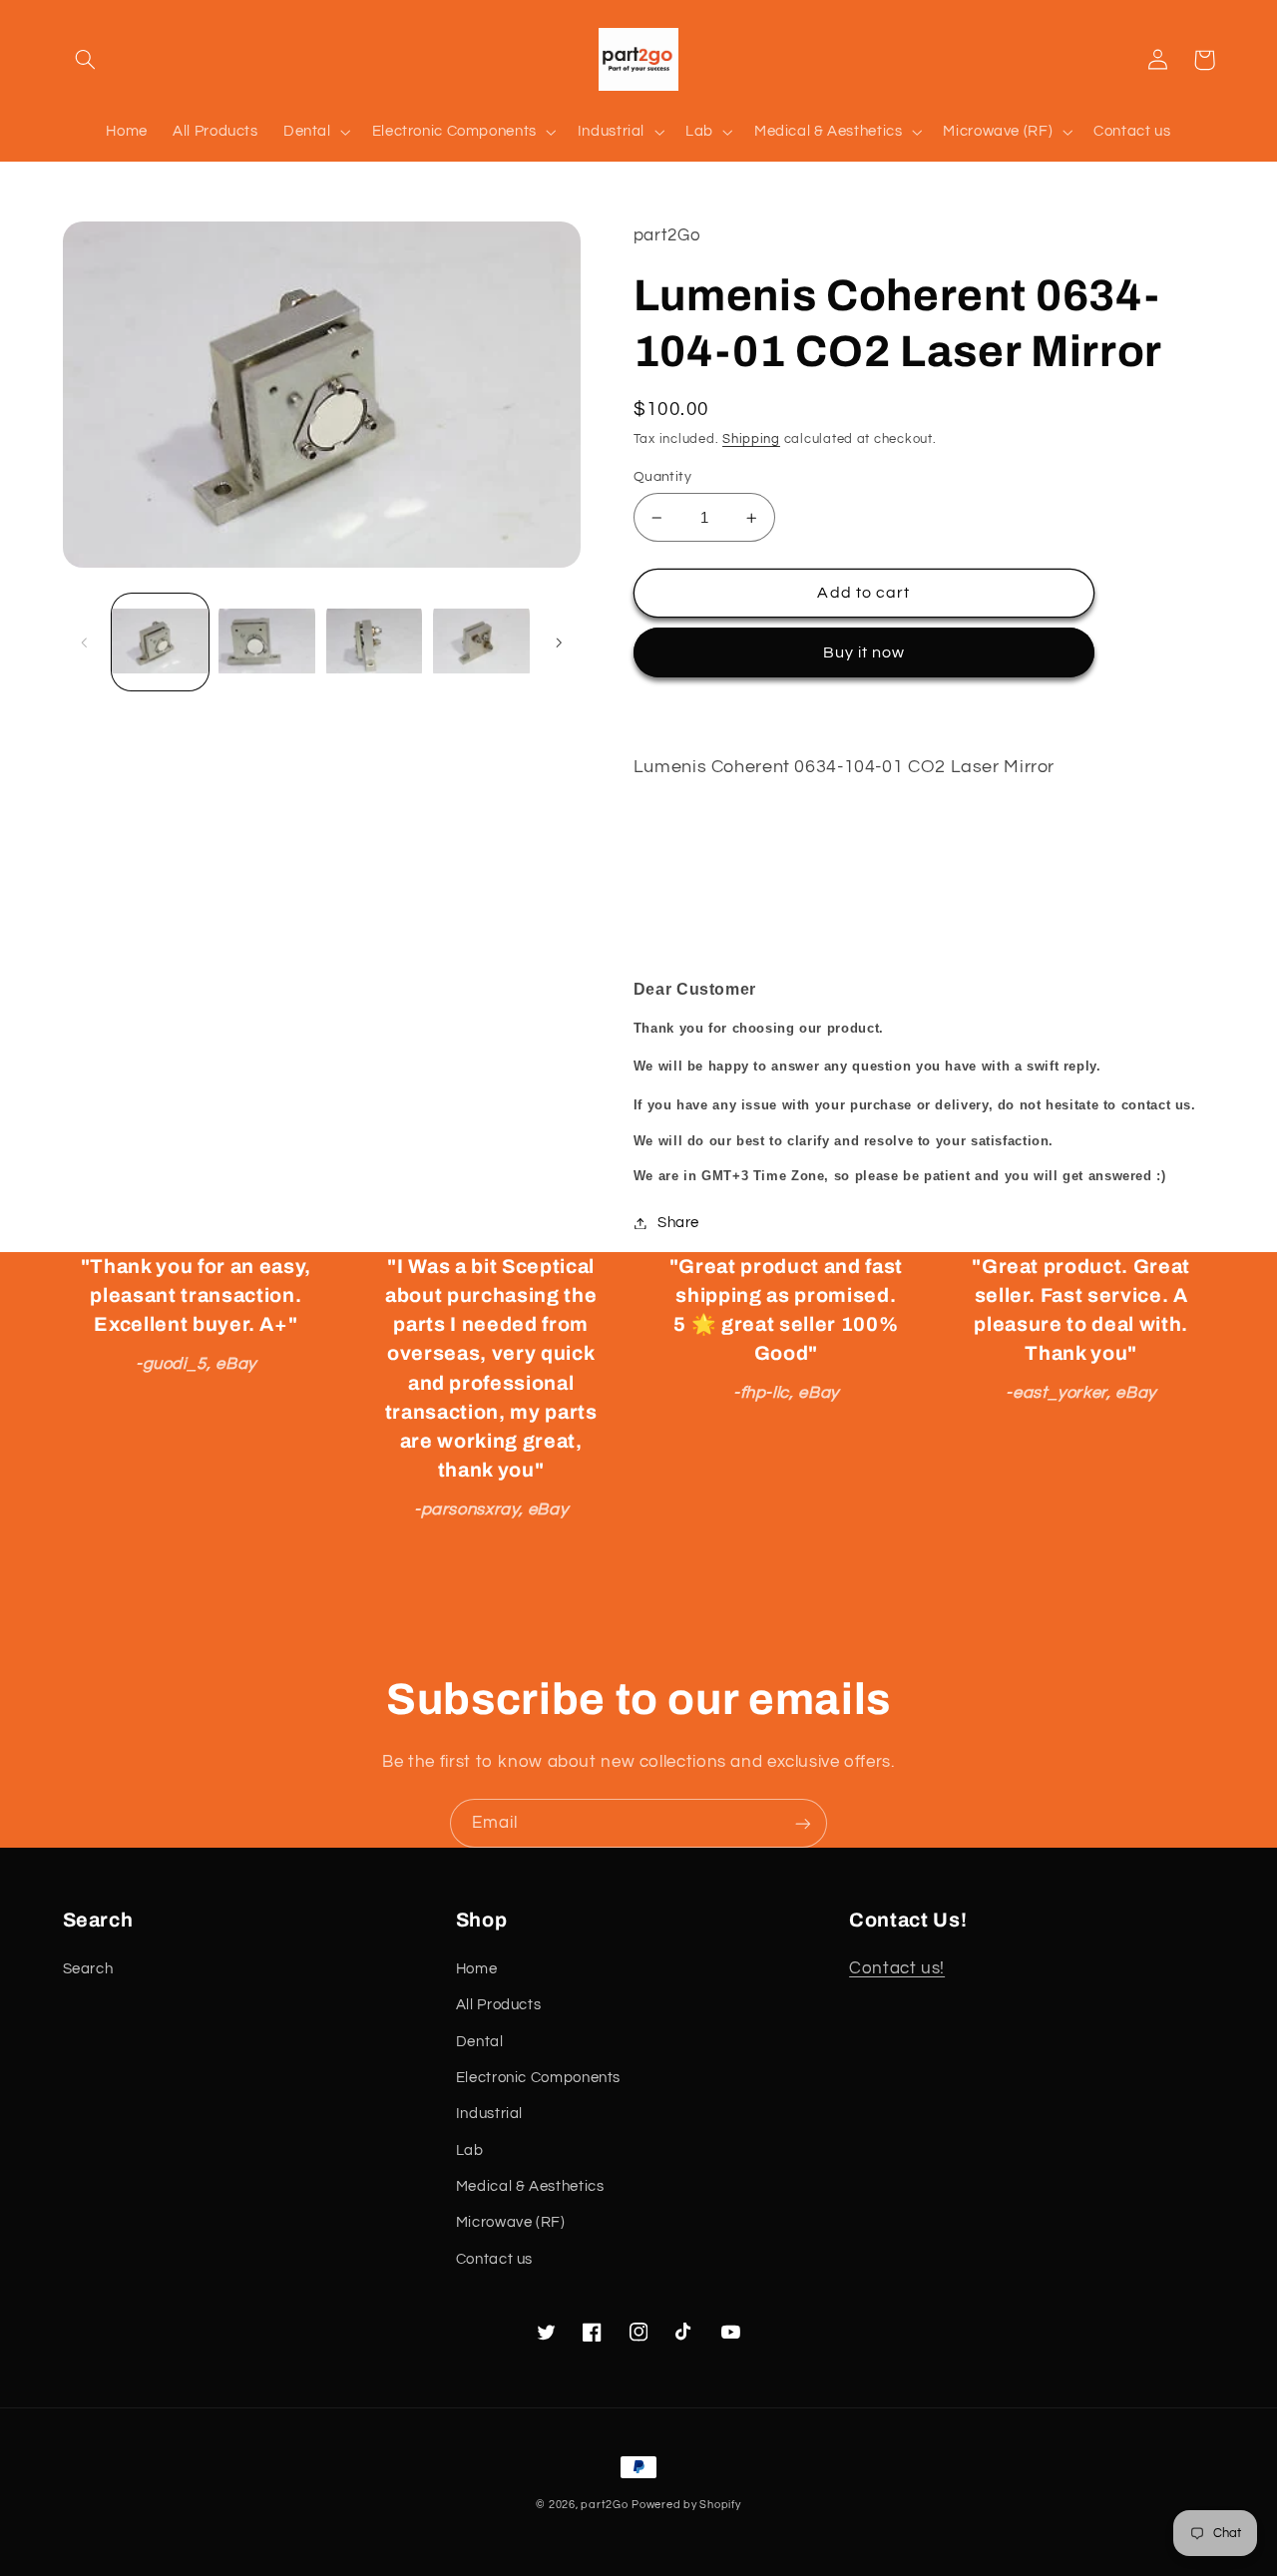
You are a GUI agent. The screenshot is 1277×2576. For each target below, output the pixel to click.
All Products (499, 2005)
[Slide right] (559, 643)
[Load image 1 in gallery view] (160, 643)
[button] (86, 60)
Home (477, 1969)
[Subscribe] (803, 1823)
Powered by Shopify (686, 2505)
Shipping (751, 439)
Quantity (662, 477)
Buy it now (864, 652)
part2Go (604, 2505)
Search (88, 1969)
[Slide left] (85, 643)
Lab (470, 2150)
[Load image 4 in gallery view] (481, 643)
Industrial (489, 2114)
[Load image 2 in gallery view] (267, 643)
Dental (480, 2042)
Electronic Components (538, 2078)
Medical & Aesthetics (530, 2186)
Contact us (494, 2259)
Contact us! (897, 1968)
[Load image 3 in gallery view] (375, 643)
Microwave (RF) (511, 2222)
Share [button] (678, 1223)
